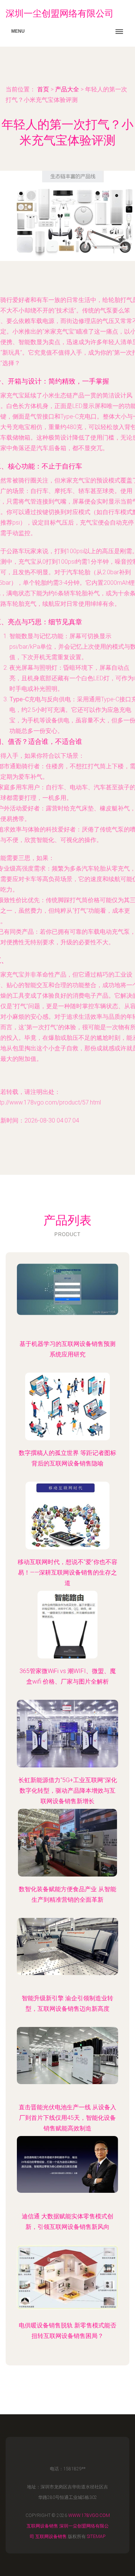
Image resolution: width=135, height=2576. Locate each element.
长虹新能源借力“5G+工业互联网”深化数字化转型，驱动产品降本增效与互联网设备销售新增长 (68, 1791)
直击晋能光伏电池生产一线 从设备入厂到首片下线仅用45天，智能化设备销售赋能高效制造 (67, 2118)
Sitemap (96, 2537)
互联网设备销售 (42, 2526)
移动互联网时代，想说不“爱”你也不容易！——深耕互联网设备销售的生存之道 (67, 1572)
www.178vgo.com (89, 2515)
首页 (43, 89)
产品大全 (67, 89)
